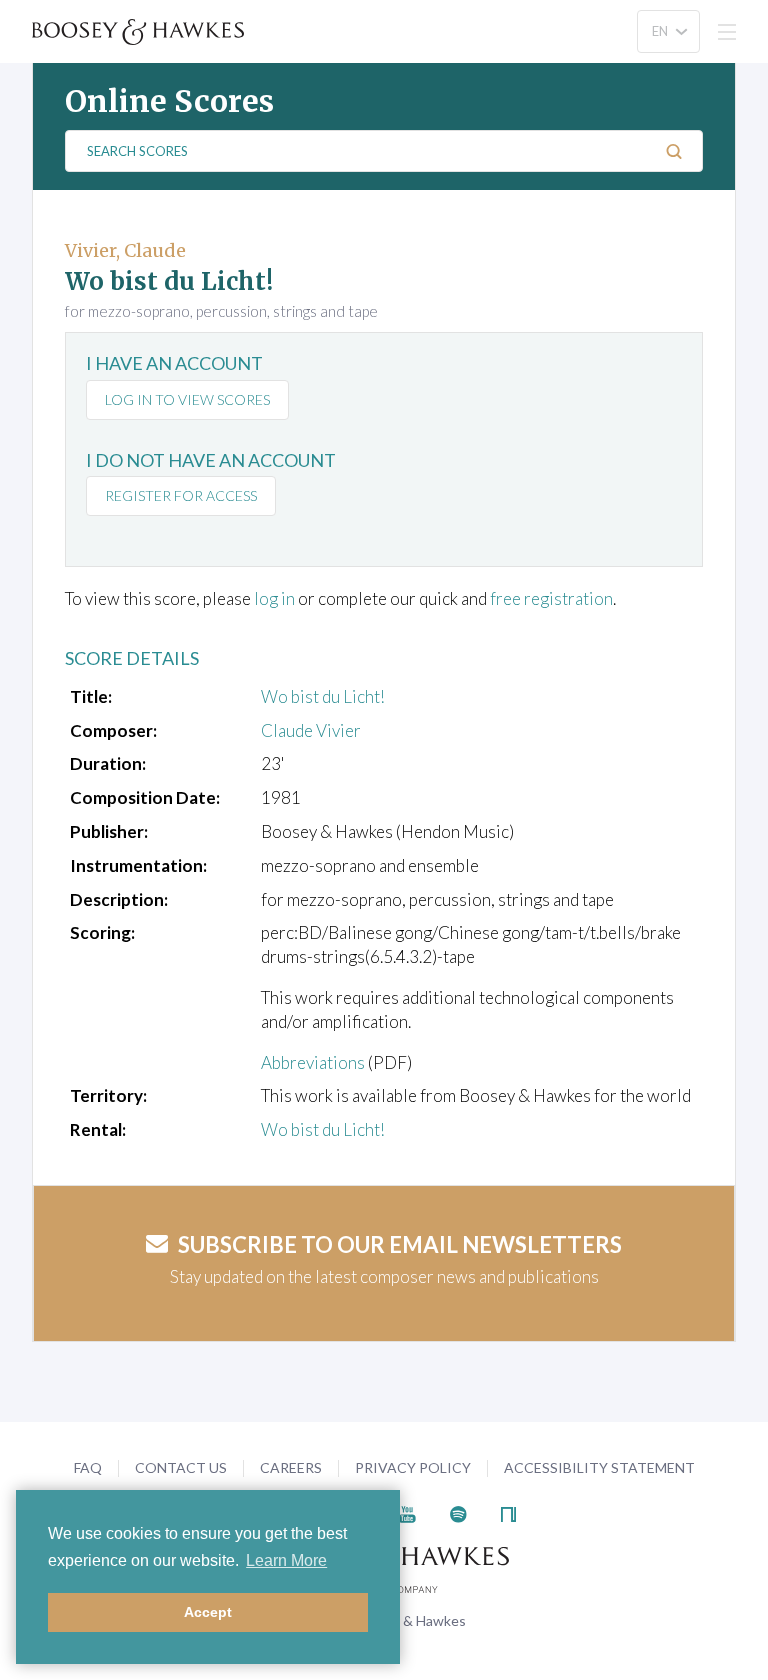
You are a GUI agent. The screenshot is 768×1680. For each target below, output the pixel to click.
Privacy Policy (413, 1467)
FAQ (88, 1467)
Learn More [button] (286, 1560)
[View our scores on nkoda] (508, 1512)
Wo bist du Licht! (323, 696)
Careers (291, 1467)
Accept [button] (208, 1612)
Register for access (181, 495)
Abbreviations (313, 1062)
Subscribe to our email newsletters (400, 1244)
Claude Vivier (311, 730)
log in (274, 598)
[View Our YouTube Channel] (407, 1512)
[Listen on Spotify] (458, 1512)
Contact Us (181, 1467)
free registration (551, 598)
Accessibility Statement (599, 1467)
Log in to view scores (187, 399)
